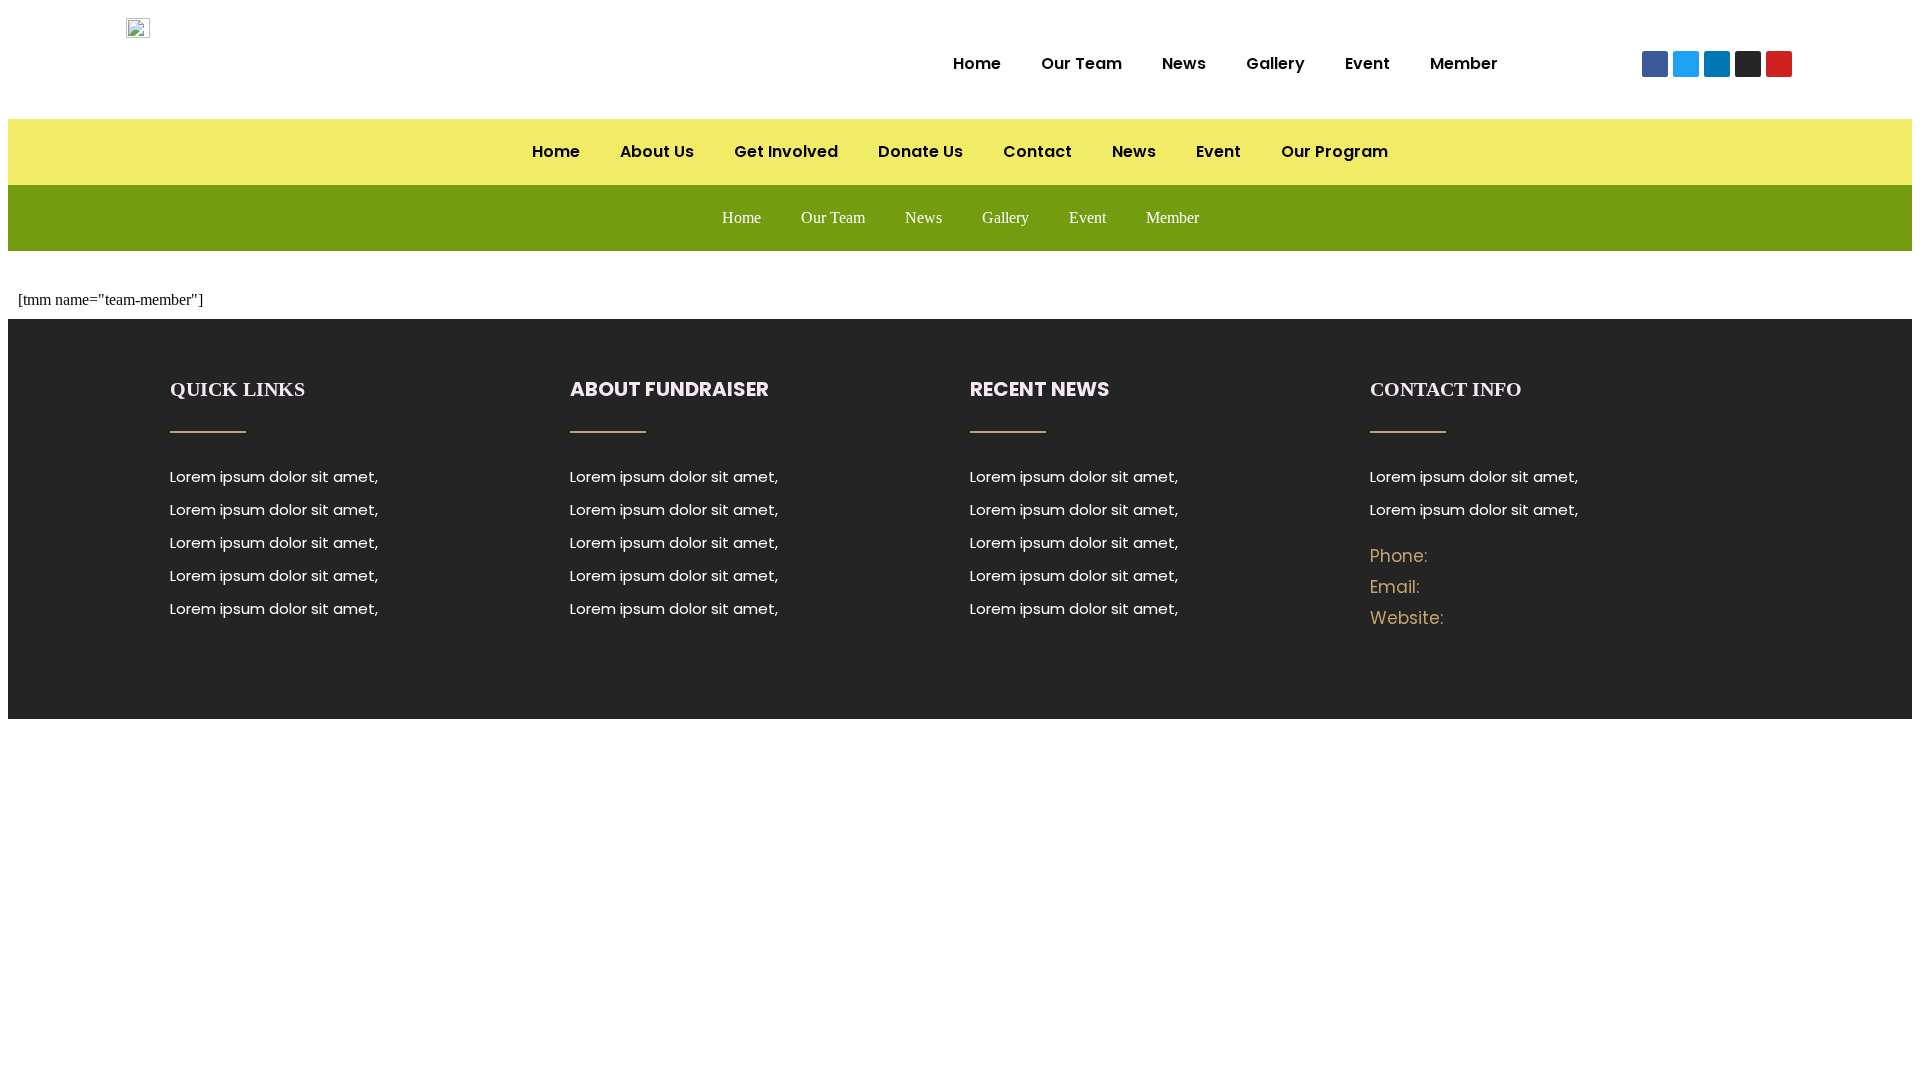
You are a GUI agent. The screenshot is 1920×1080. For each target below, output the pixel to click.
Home (977, 63)
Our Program (1334, 151)
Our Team (1081, 63)
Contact (1037, 151)
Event (1367, 63)
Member (1464, 63)
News (1184, 63)
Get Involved (786, 151)
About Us (657, 151)
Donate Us (920, 151)
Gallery (1275, 63)
